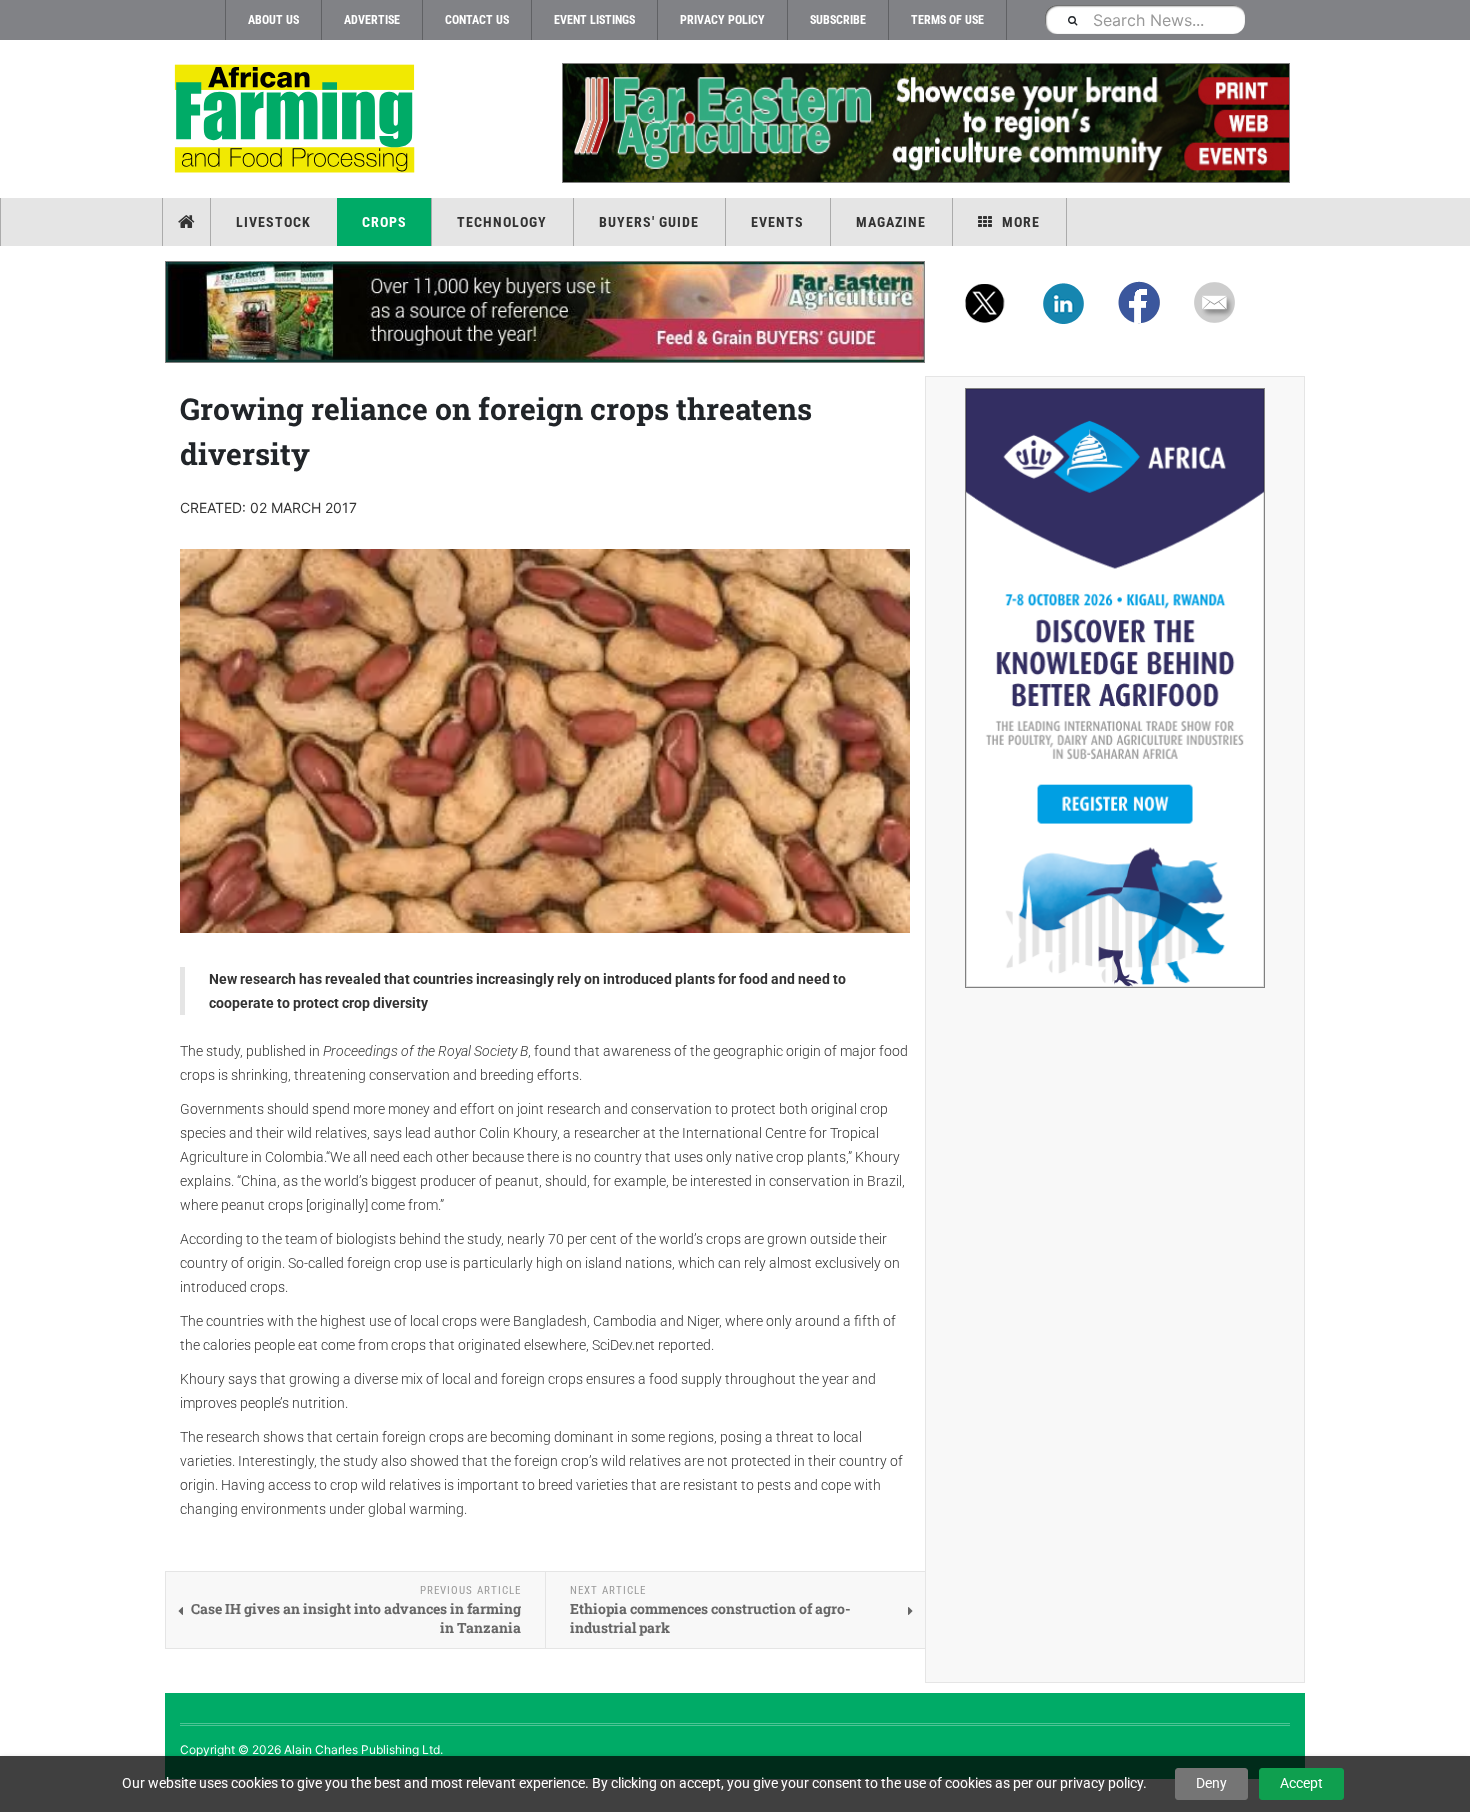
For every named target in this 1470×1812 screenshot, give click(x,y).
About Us (273, 20)
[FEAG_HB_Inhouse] (545, 312)
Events (777, 222)
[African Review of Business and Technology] (297, 120)
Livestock (273, 222)
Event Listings (594, 20)
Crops (384, 222)
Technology (502, 222)
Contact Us (477, 20)
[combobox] (1145, 19)
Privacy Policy (722, 20)
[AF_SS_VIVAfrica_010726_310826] (1115, 688)
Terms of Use (947, 20)
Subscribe (838, 20)
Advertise (372, 20)
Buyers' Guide (649, 222)
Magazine (891, 222)
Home (188, 222)
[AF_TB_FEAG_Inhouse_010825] (925, 123)
